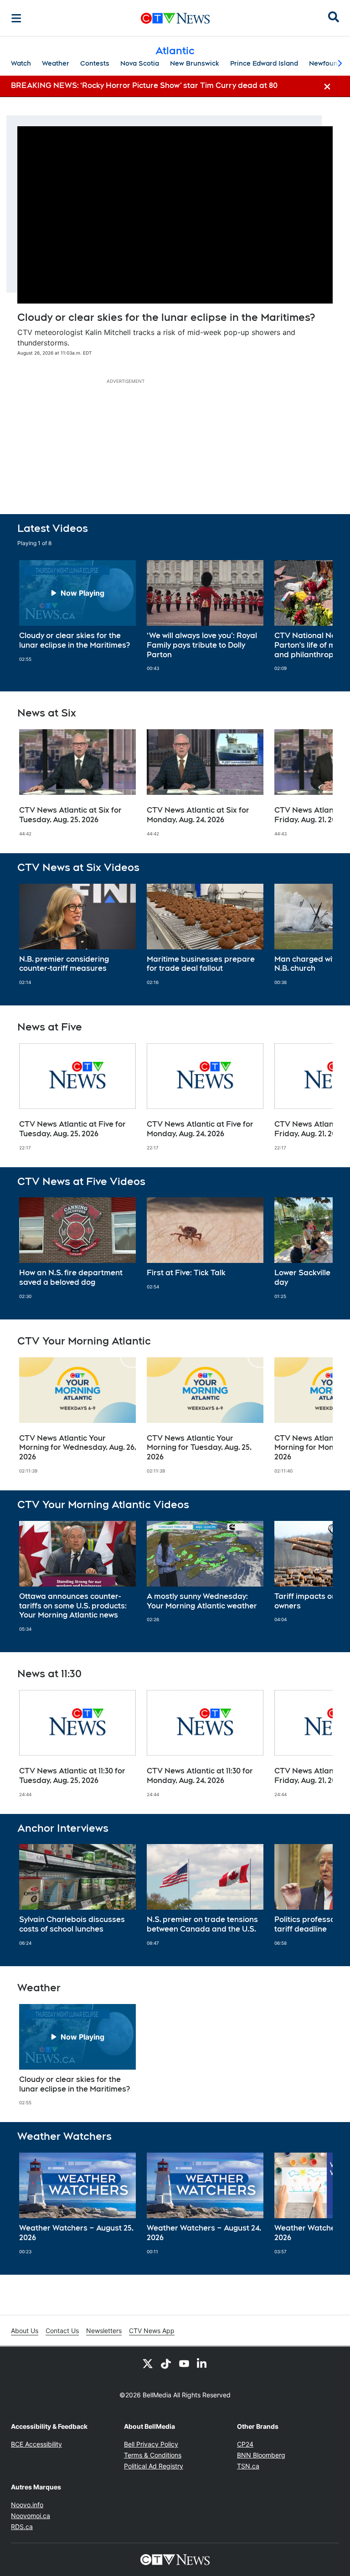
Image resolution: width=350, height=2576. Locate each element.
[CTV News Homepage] (175, 18)
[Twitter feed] (148, 2363)
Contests (95, 63)
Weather (56, 63)
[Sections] (16, 18)
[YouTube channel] (184, 2363)
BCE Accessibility (36, 2444)
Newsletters (104, 2331)
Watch (21, 63)
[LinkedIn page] (202, 2363)
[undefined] (77, 611)
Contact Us (62, 2331)
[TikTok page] (166, 2363)
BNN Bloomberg (261, 2455)
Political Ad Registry (154, 2466)
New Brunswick (195, 63)
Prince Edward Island (264, 63)
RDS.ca (22, 2527)
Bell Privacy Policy (151, 2444)
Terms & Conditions (153, 2455)
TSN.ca (248, 2466)
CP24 (245, 2444)
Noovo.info (27, 2505)
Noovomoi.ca (31, 2516)
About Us (25, 2331)
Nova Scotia (140, 63)
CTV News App (152, 2331)
